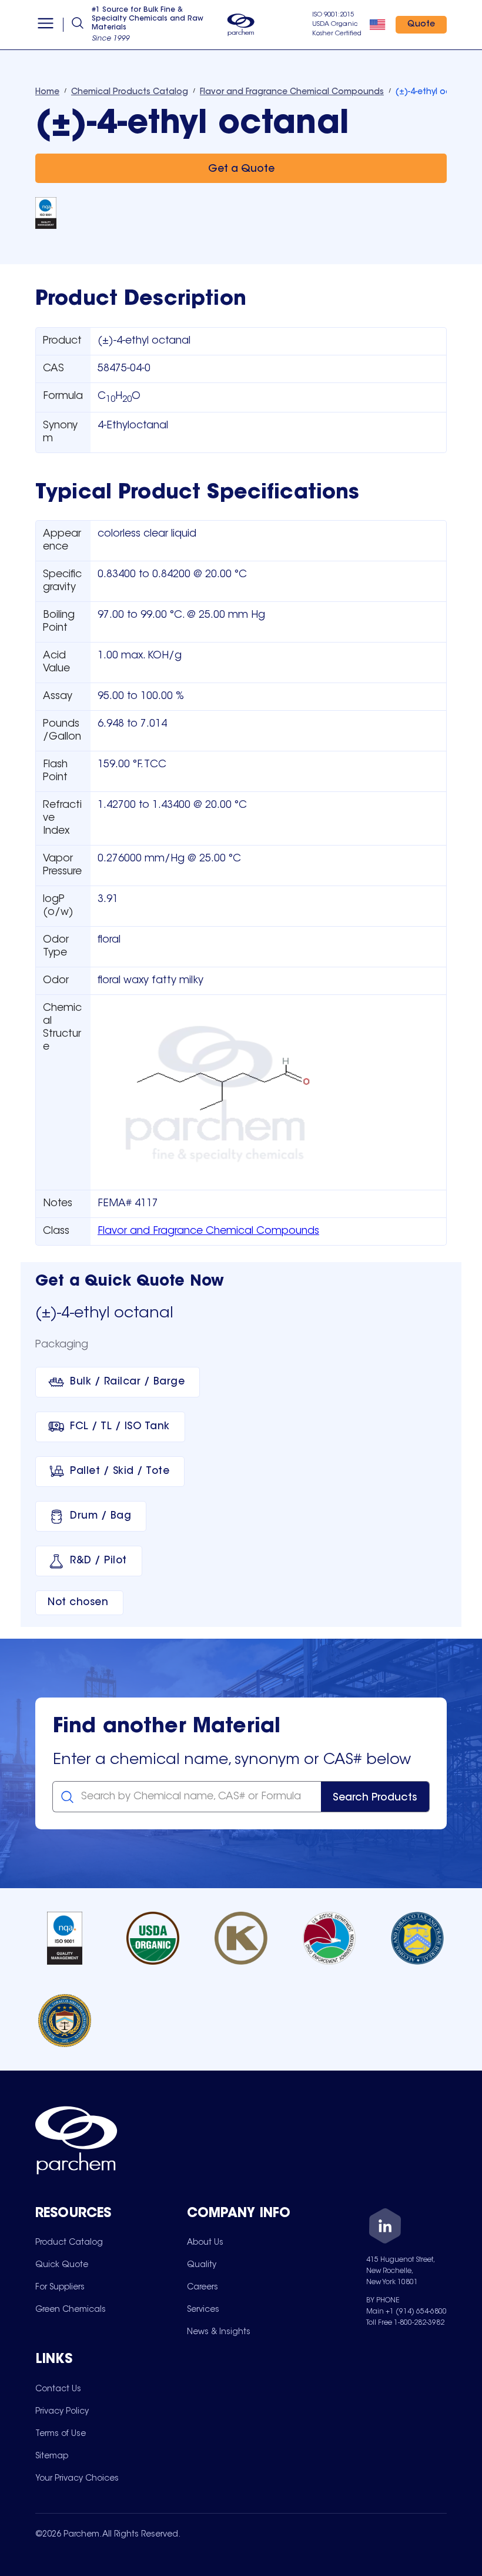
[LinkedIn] (385, 2228)
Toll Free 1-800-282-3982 (405, 2323)
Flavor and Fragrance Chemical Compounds (208, 1232)
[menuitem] (69, 2242)
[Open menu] (46, 25)
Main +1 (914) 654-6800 (406, 2312)
